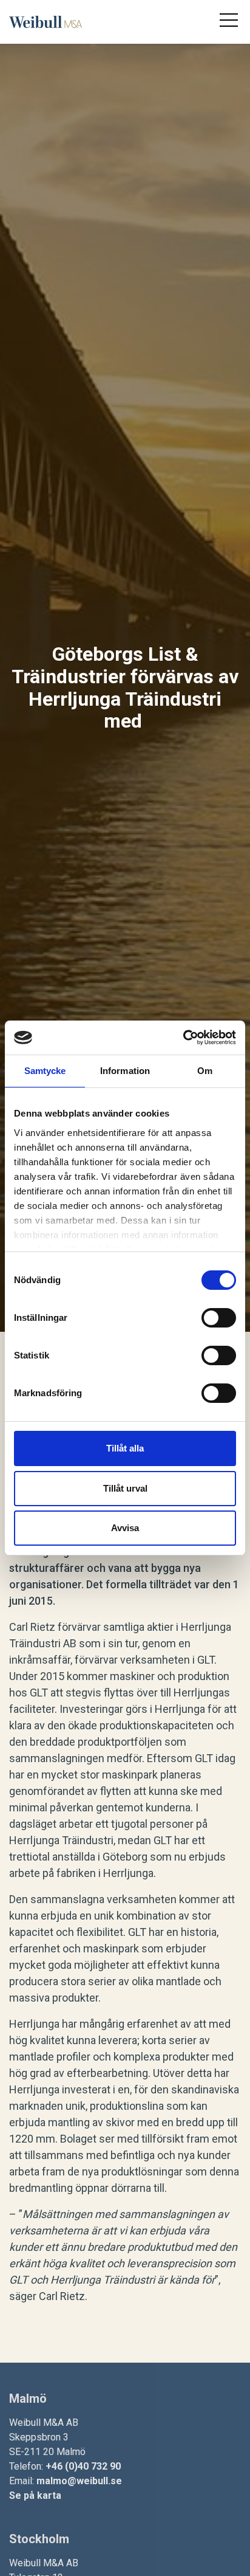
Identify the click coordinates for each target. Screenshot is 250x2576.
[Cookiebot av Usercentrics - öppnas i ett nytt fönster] (183, 1038)
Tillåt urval (125, 1488)
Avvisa (125, 1528)
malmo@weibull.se (79, 2481)
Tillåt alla (125, 1448)
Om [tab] (205, 1071)
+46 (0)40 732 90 (83, 2466)
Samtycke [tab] (45, 1071)
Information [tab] (125, 1071)
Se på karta (35, 2495)
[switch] (219, 1318)
